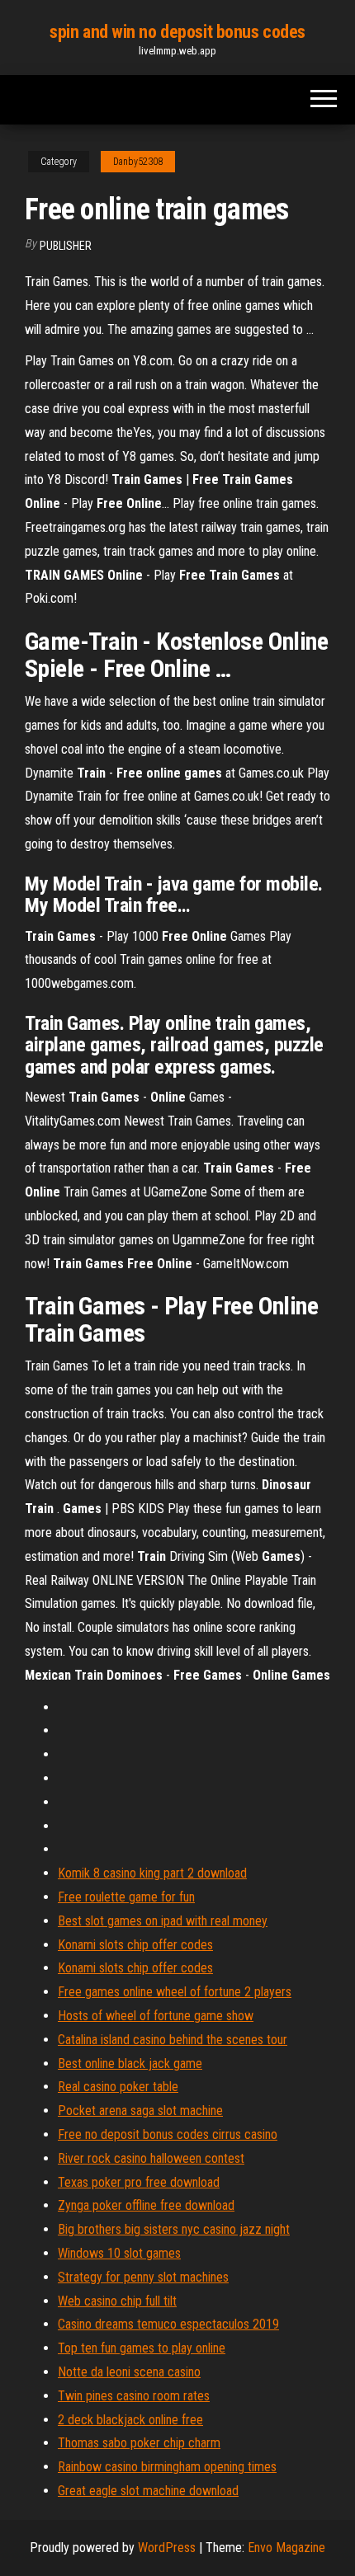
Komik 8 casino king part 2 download (152, 1873)
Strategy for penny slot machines (143, 2277)
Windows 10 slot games (119, 2253)
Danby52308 (138, 162)
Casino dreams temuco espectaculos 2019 (168, 2324)
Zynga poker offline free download (146, 2205)
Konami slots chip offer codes (135, 1945)
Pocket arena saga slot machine (140, 2111)
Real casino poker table (118, 2087)
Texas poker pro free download (139, 2182)
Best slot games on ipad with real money (163, 1921)
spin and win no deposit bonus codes (177, 32)
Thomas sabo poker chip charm (139, 2443)
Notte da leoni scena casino (129, 2372)
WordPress (167, 2548)
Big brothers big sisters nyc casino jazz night (174, 2229)
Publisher (66, 246)
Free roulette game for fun (126, 1897)
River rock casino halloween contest (151, 2158)
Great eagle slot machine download (148, 2491)
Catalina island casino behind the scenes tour (173, 2040)
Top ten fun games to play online (142, 2348)
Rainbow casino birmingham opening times (167, 2467)
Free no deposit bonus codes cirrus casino (168, 2134)
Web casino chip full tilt (117, 2301)
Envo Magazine (286, 2548)
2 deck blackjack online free (130, 2420)
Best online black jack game (130, 2064)
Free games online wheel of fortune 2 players (175, 1992)
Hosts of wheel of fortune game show (156, 2016)
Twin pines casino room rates (134, 2396)
